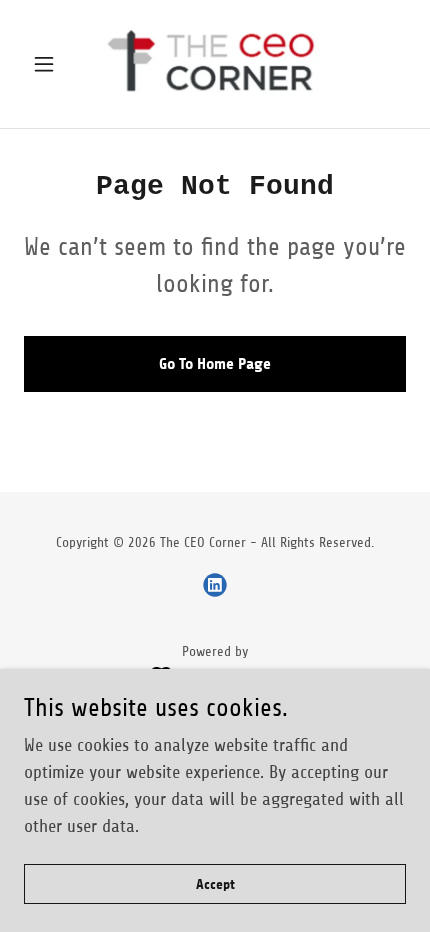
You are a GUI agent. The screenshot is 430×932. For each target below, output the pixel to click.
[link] (215, 64)
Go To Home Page (215, 363)
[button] (52, 64)
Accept (215, 884)
